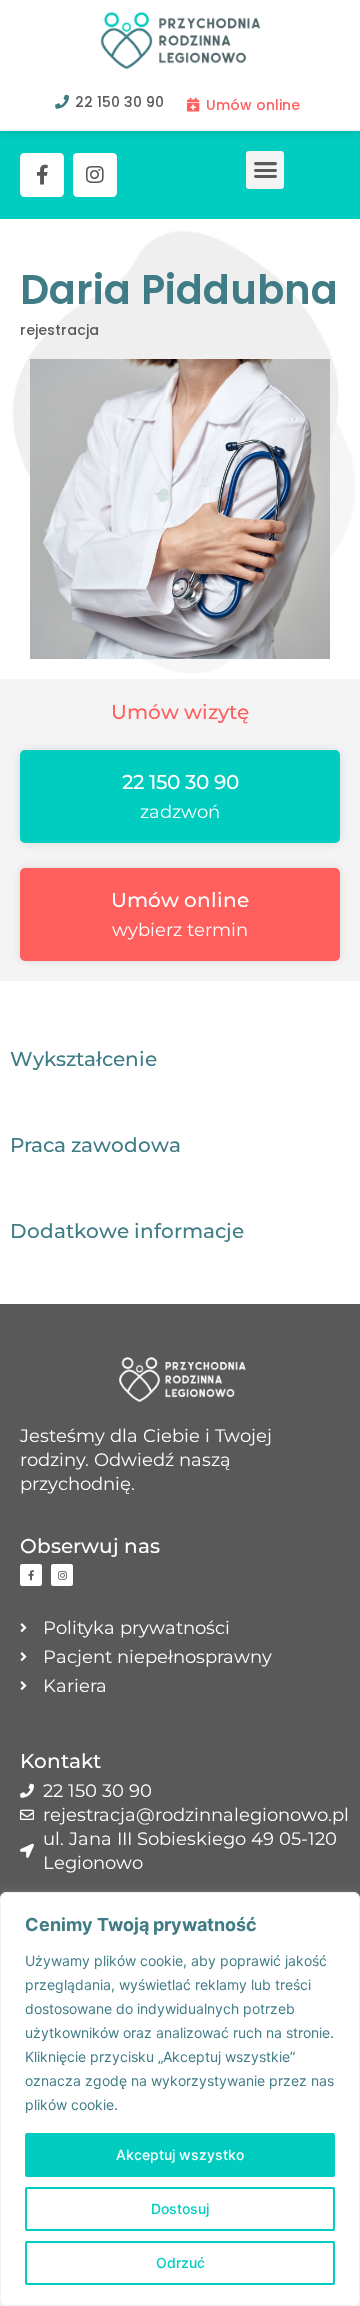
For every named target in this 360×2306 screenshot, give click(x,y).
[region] (180, 2099)
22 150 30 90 (180, 782)
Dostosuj (180, 2208)
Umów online (180, 900)
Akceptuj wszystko (180, 2154)
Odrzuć (180, 2262)
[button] (265, 170)
